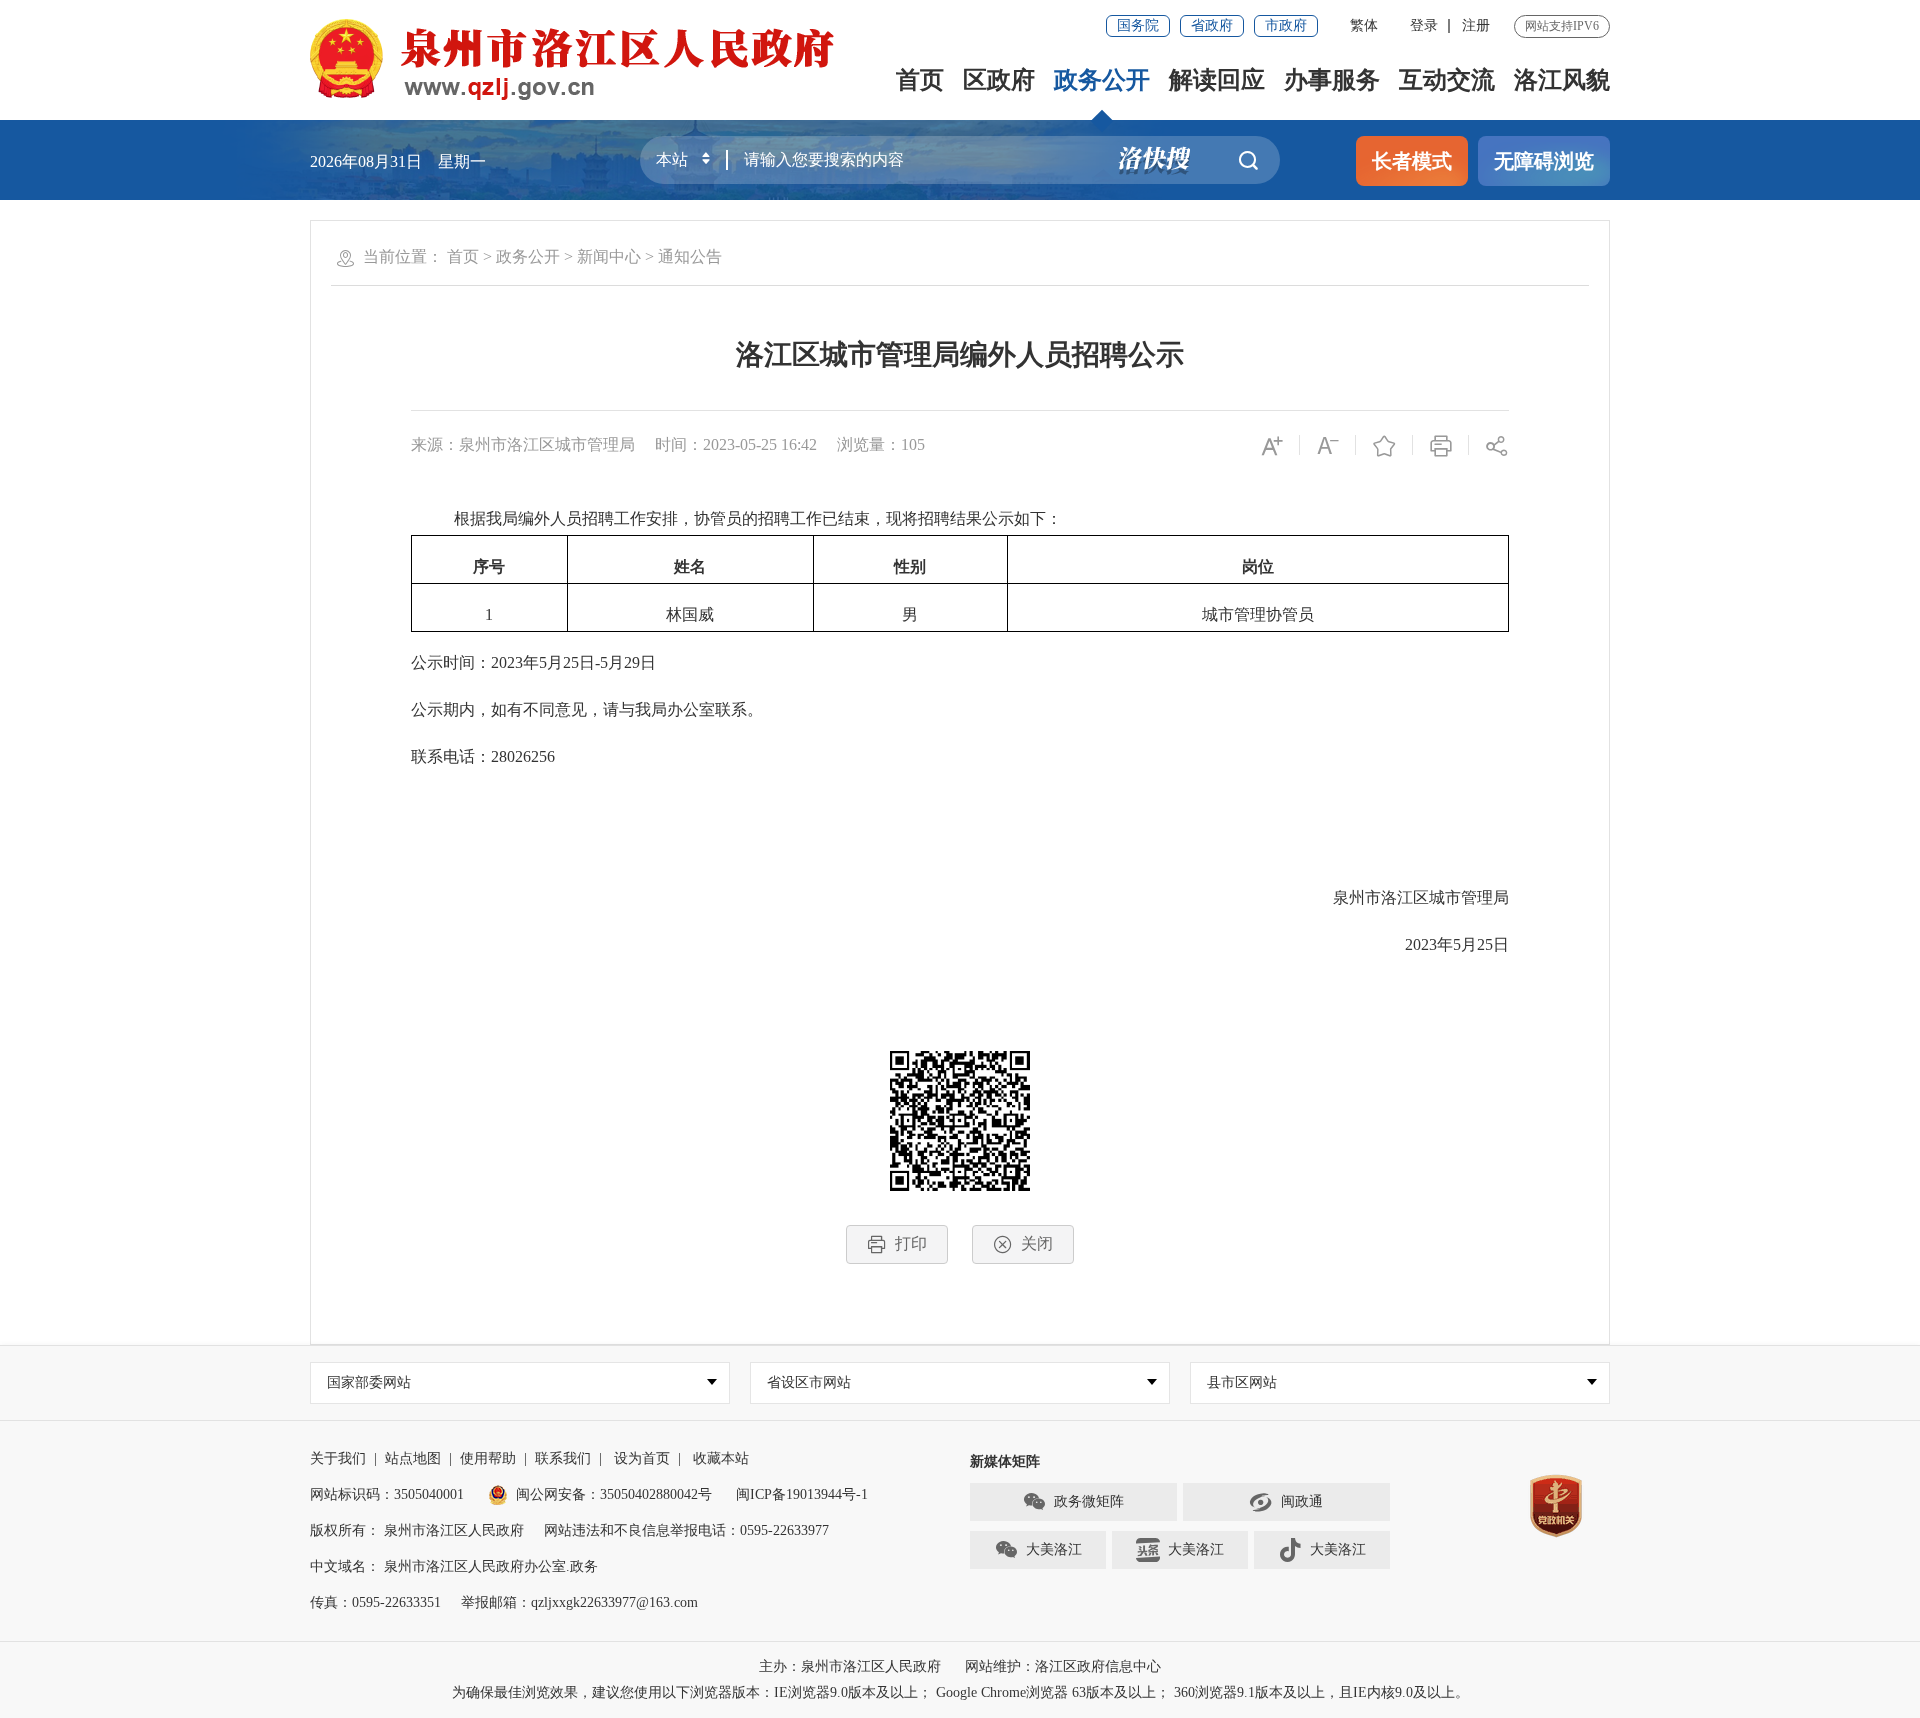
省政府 (1212, 25)
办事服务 (1332, 80)
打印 (911, 1243)
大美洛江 (1054, 1549)
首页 (920, 80)
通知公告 (690, 256)
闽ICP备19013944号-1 (802, 1494)
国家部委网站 (369, 1382)
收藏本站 (721, 1458)
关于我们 (338, 1458)
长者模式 (1412, 161)
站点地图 (413, 1458)
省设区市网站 (809, 1382)
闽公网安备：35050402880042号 (614, 1494)
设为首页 (642, 1458)
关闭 (1037, 1243)
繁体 (1364, 25)
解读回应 (1217, 80)
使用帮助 (488, 1458)
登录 (1424, 25)
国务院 (1138, 25)
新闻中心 (609, 256)
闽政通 (1302, 1501)
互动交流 (1447, 80)
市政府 (1286, 25)
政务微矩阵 (1089, 1501)
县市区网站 (1242, 1382)
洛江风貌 (1562, 80)
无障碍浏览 (1544, 161)
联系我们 (563, 1458)
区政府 (999, 80)
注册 (1476, 25)
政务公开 (1102, 80)
